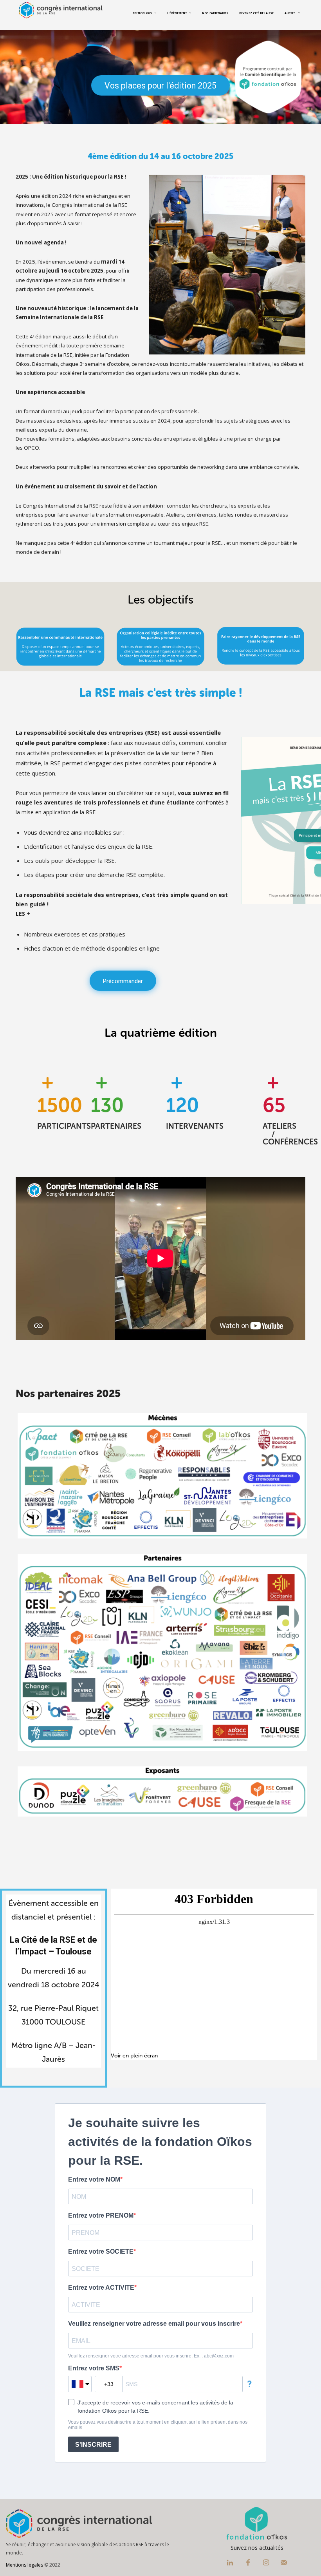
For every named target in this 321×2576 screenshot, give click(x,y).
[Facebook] (248, 2563)
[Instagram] (266, 2563)
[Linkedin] (230, 2563)
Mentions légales (24, 2565)
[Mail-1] (284, 2563)
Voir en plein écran (134, 2056)
